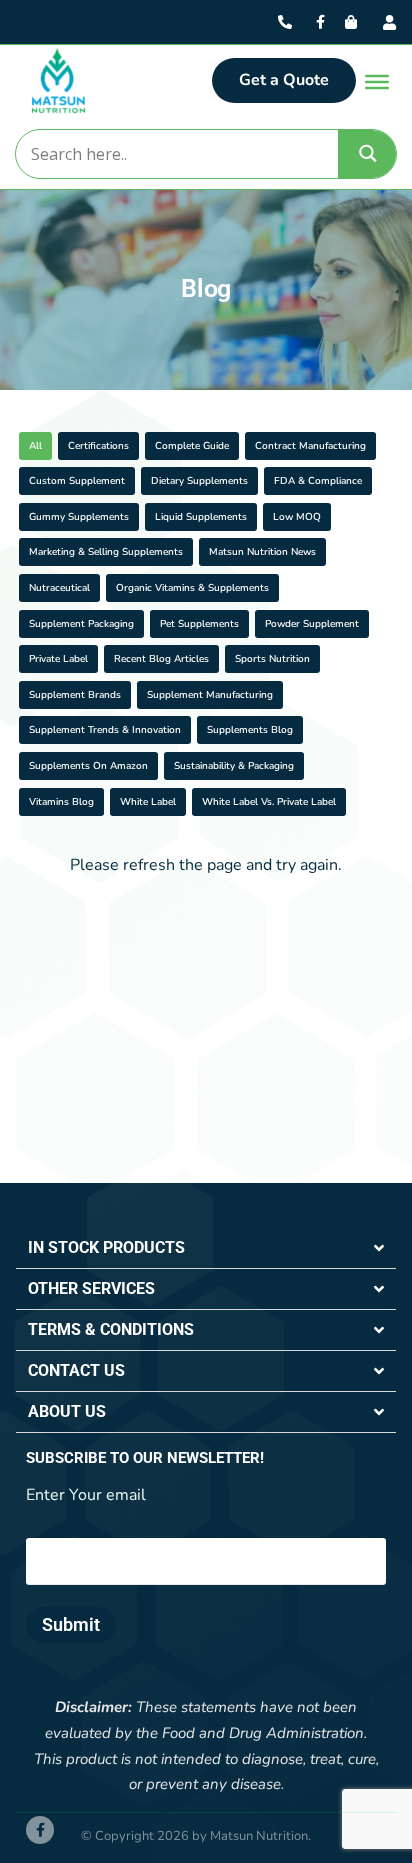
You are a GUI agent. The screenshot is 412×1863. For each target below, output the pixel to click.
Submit (71, 1624)
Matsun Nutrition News (262, 552)
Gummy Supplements (79, 517)
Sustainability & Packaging (234, 766)
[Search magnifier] (368, 153)
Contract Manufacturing (310, 446)
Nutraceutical (59, 588)
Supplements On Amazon (88, 766)
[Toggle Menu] (377, 82)
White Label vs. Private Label (269, 802)
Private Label (58, 659)
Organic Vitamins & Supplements (192, 588)
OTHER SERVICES (91, 1288)
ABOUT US (67, 1411)
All (35, 446)
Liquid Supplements (201, 517)
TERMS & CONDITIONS (111, 1329)
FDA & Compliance (318, 481)
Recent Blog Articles (161, 659)
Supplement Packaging (81, 624)
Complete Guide (192, 446)
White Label (148, 802)
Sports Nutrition (272, 659)
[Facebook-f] (40, 1830)
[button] (206, 1248)
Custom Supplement (77, 481)
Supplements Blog (250, 730)
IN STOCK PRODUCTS (106, 1247)
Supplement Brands (75, 695)
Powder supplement (312, 624)
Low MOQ (297, 517)
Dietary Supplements (199, 481)
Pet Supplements (199, 624)
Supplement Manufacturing (210, 695)
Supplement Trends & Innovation (105, 730)
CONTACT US (76, 1370)
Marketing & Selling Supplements (106, 552)
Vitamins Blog (61, 802)
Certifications (98, 446)
